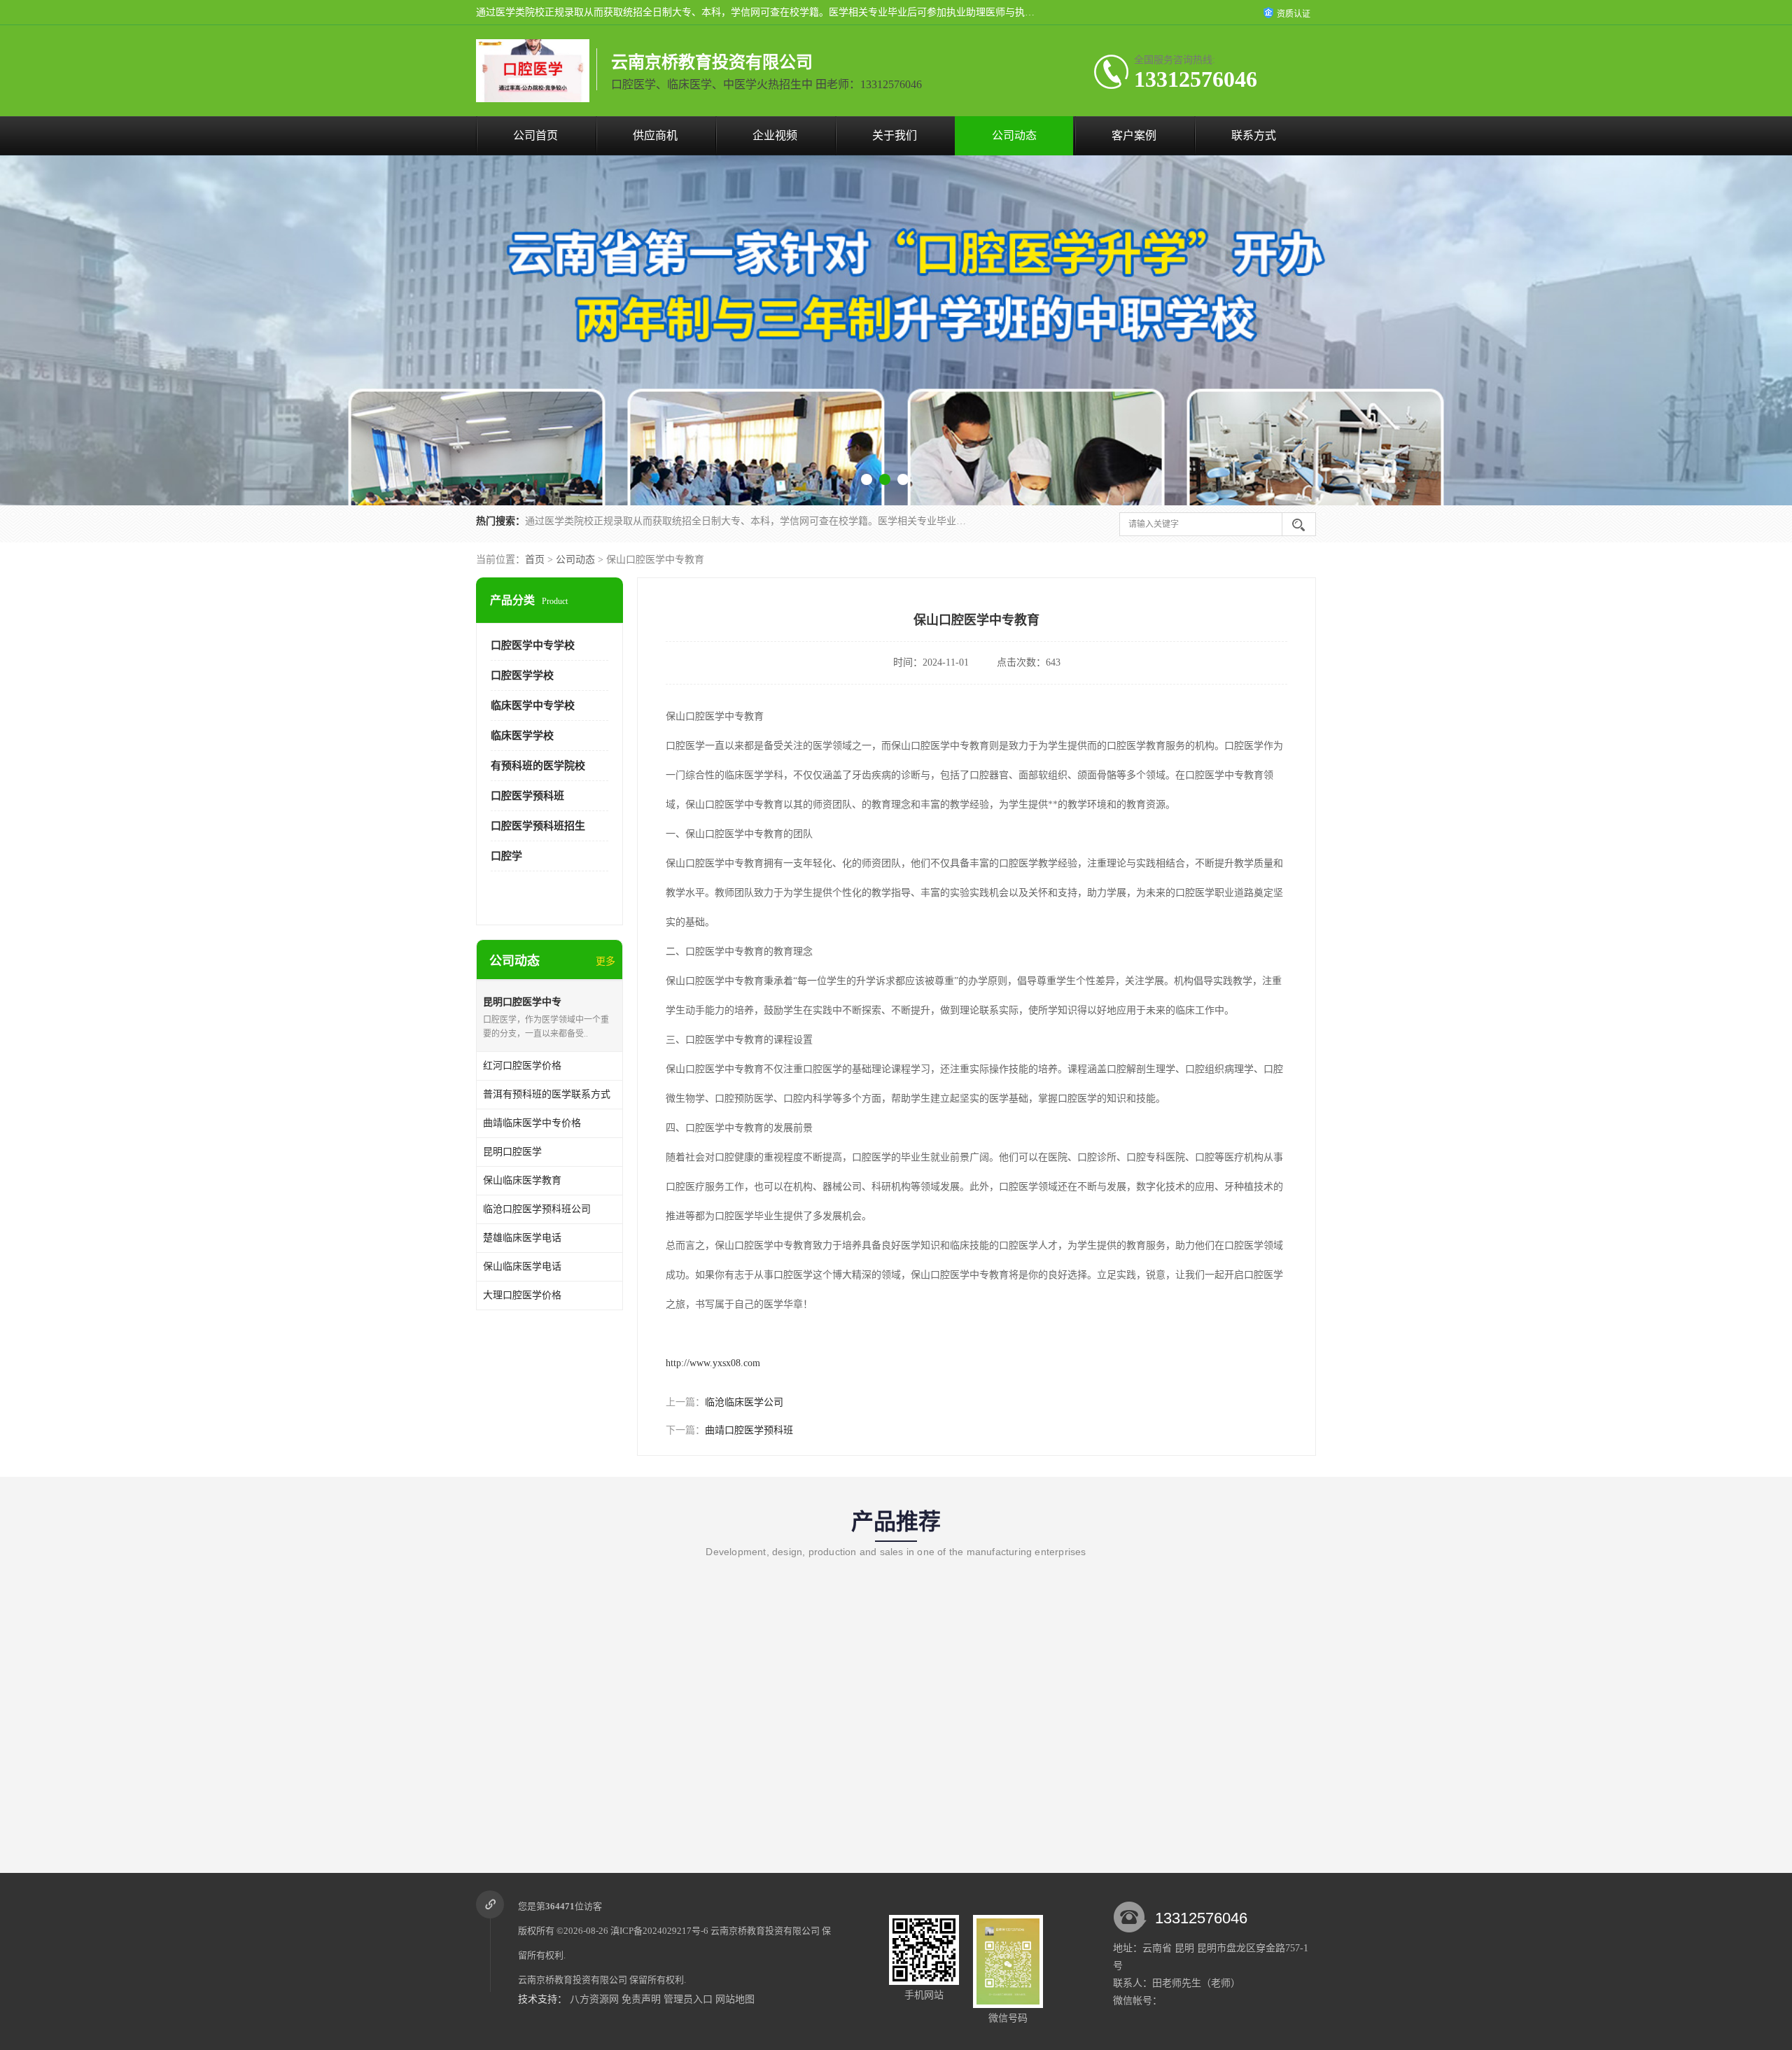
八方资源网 (594, 1999)
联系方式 (1254, 135)
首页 (535, 560)
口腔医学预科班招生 (538, 826)
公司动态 (1014, 135)
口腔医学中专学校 (533, 645)
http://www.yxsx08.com (713, 1363)
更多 (605, 961)
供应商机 (655, 135)
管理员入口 (688, 1999)
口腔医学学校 (522, 675)
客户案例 (1134, 135)
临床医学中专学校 (533, 705)
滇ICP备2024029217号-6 (659, 1931)
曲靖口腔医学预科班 (749, 1430)
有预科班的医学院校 (538, 766)
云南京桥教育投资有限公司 (765, 1931)
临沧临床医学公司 (744, 1402)
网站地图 (735, 1999)
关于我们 (895, 135)
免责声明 (641, 1999)
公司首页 (535, 135)
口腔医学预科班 (527, 796)
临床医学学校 (522, 736)
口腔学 (506, 856)
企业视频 (775, 135)
